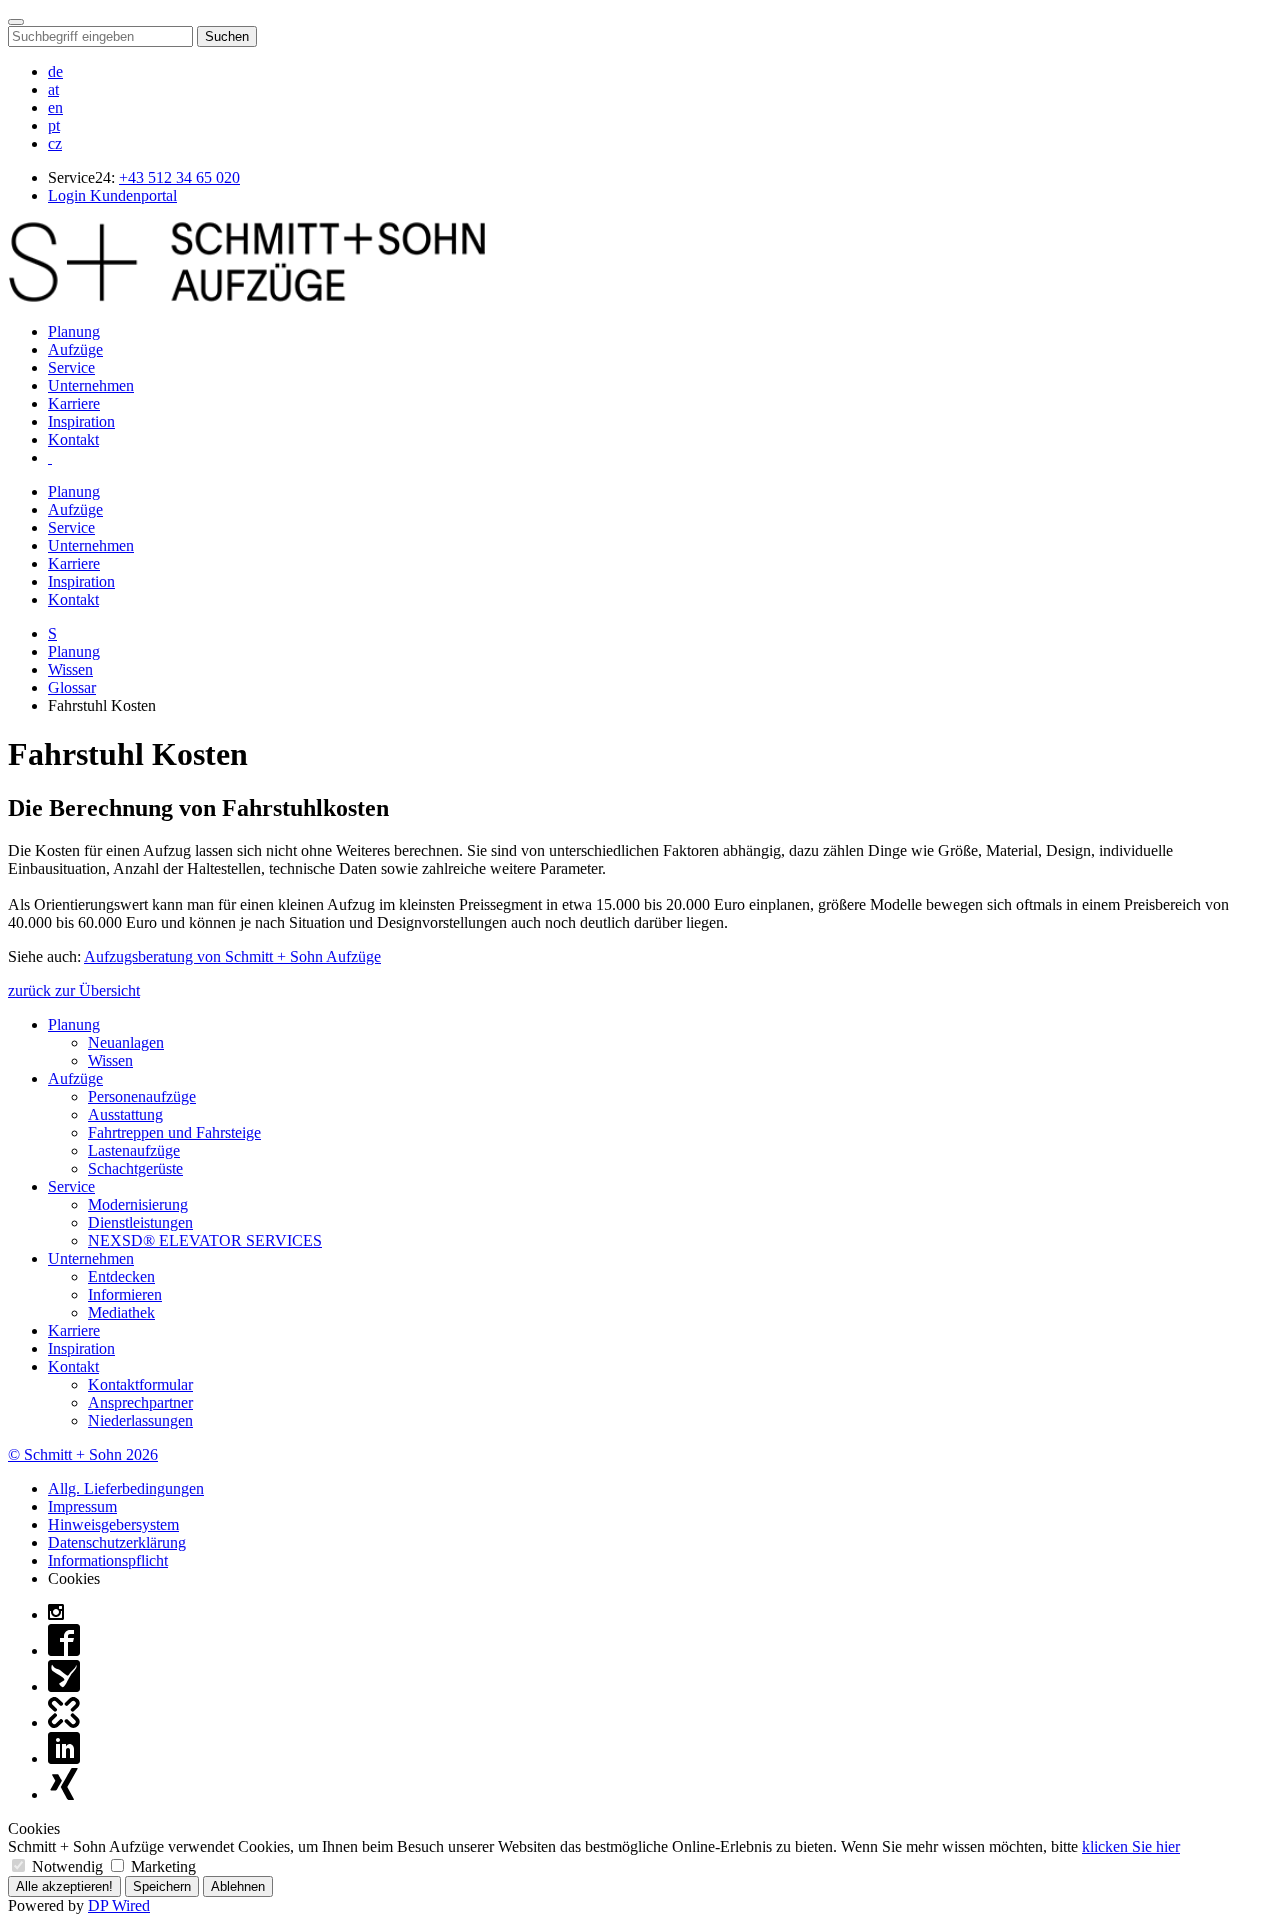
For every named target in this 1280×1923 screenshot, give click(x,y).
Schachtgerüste (135, 1168)
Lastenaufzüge (134, 1150)
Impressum (82, 1506)
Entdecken (121, 1276)
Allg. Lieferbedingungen (126, 1488)
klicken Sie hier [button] (1131, 1846)
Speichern (162, 1886)
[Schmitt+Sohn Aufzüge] (247, 297)
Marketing (161, 1866)
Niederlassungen (140, 1420)
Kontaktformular (140, 1384)
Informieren (125, 1294)
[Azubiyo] (64, 1686)
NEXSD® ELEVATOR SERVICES (205, 1240)
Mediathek (121, 1312)
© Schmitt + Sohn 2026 (83, 1454)
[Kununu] (64, 1722)
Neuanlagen (126, 1042)
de (55, 71)
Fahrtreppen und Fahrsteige (174, 1132)
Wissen (70, 669)
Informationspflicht (108, 1560)
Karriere (74, 403)
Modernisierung (138, 1204)
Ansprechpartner (140, 1402)
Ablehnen (238, 1886)
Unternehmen (91, 385)
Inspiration (81, 421)
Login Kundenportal (112, 195)
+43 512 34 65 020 (179, 177)
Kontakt (73, 439)
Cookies (74, 1578)
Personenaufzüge (142, 1096)
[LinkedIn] (64, 1758)
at (53, 89)
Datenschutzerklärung (117, 1542)
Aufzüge (75, 349)
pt (54, 125)
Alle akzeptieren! (64, 1886)
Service (71, 367)
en (55, 107)
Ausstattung (125, 1114)
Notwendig (67, 1866)
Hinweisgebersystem (113, 1524)
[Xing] (64, 1794)
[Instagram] (56, 1614)
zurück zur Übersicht (74, 990)
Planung (74, 331)
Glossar (72, 687)
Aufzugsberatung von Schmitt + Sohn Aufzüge (232, 956)
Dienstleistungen (140, 1222)
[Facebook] (64, 1650)
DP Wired (119, 1905)
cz (55, 143)
